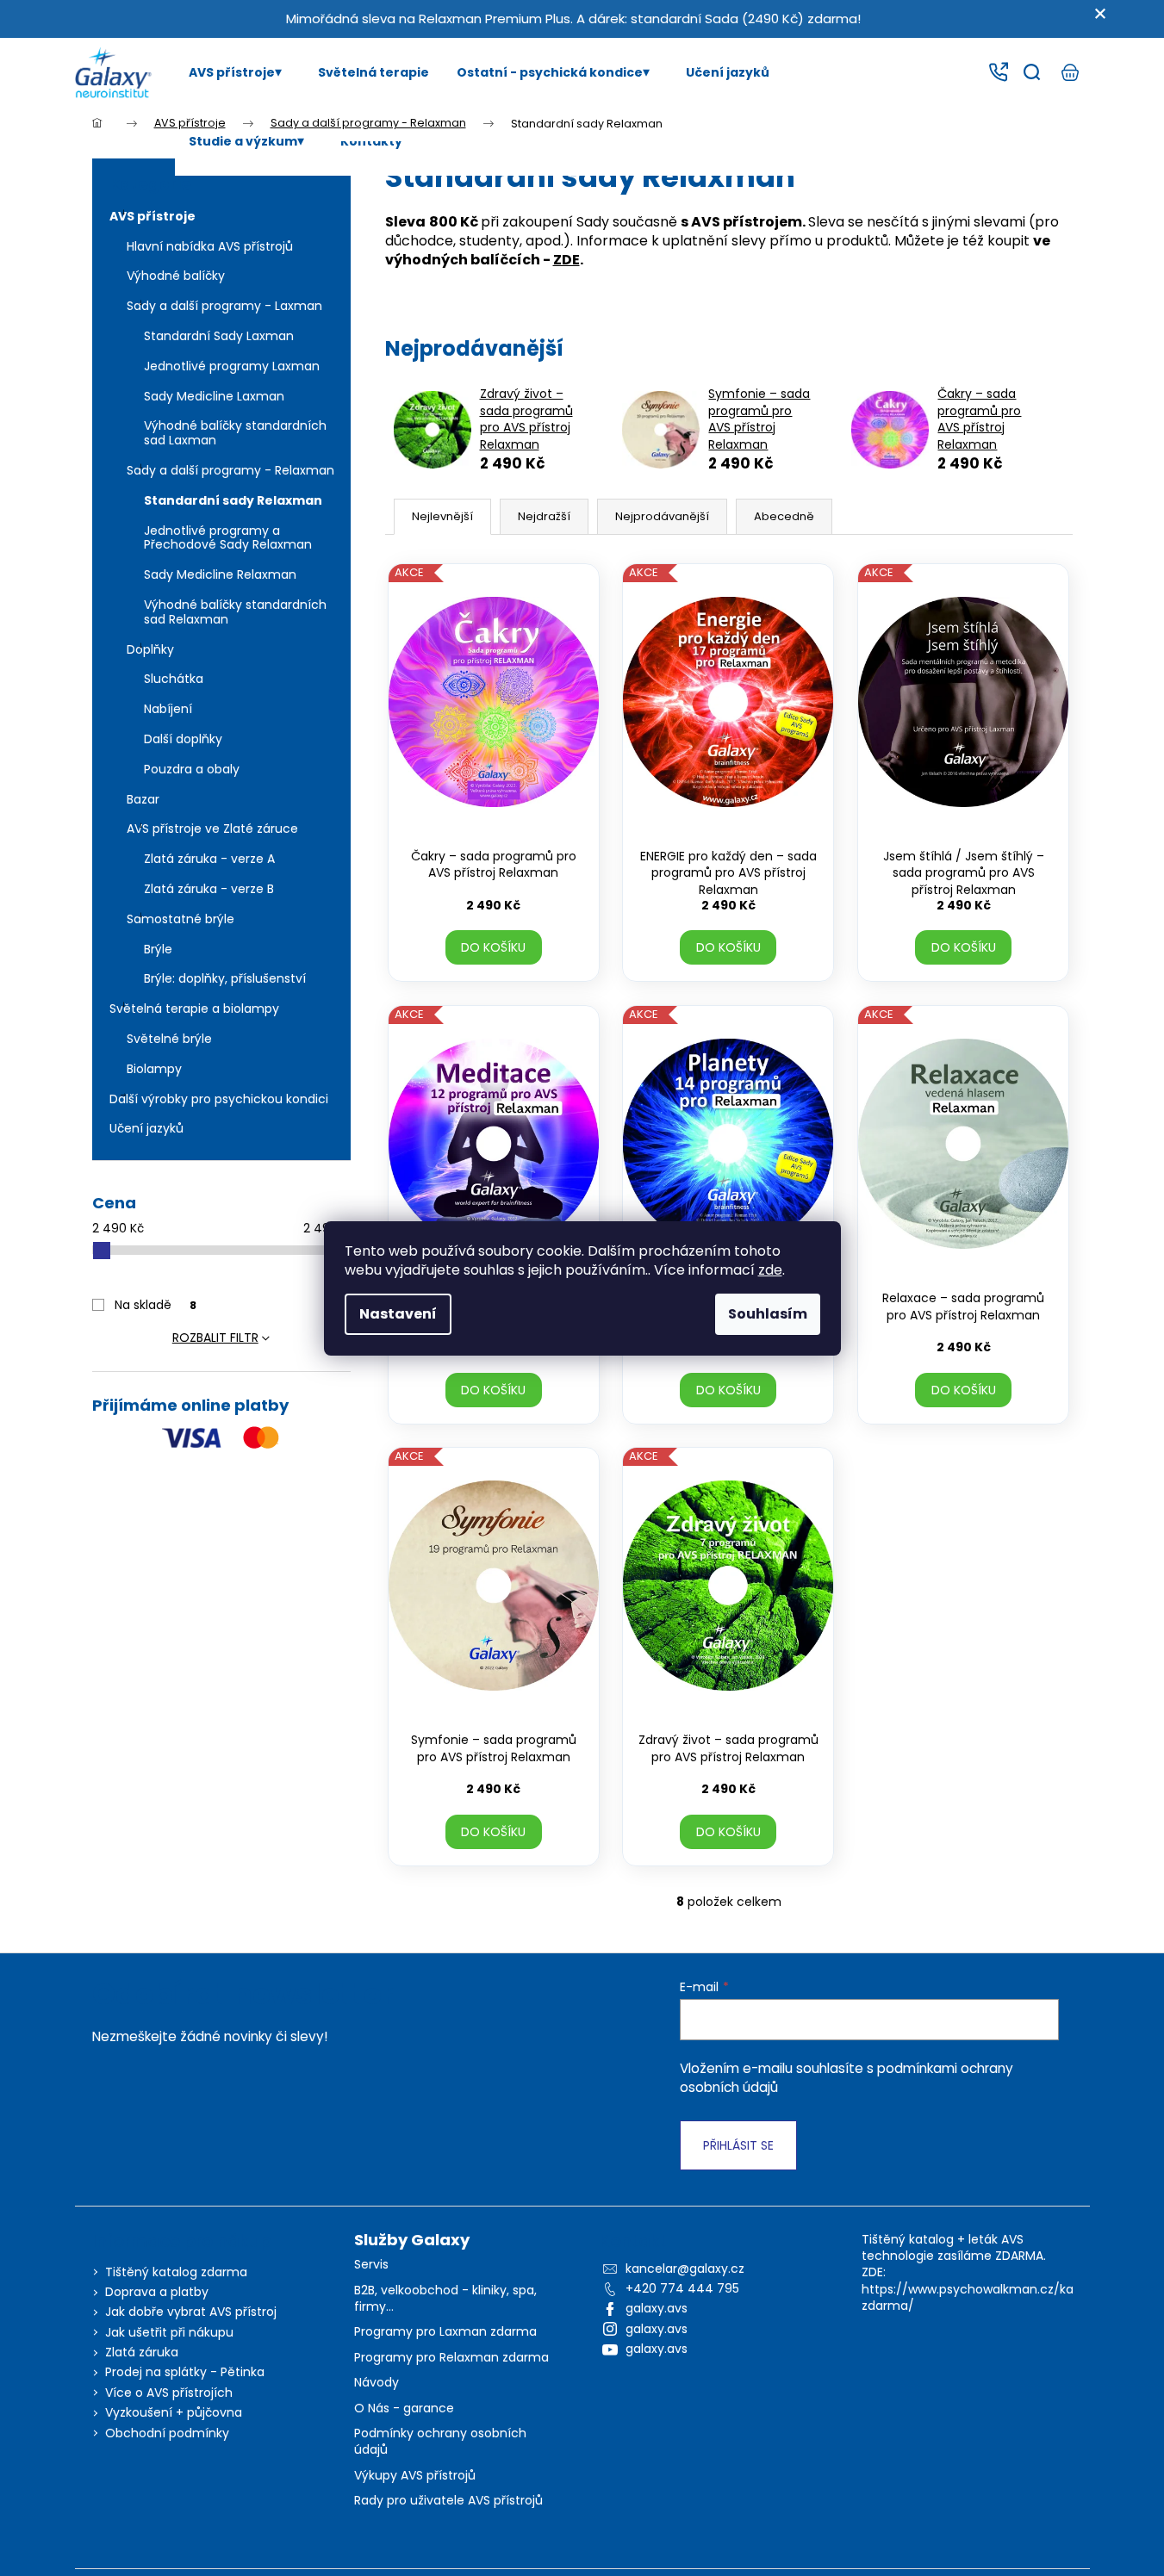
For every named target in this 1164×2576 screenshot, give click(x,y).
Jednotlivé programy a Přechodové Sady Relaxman (228, 538)
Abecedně (784, 516)
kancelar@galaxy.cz (685, 2269)
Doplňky (150, 649)
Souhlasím (768, 1314)
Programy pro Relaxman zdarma (451, 2358)
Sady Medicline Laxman (214, 396)
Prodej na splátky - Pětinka (185, 2372)
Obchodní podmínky (167, 2433)
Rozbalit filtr (215, 1338)
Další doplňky (183, 739)
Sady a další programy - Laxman (224, 306)
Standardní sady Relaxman (233, 500)
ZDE (566, 260)
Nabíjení (168, 709)
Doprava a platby (157, 2292)
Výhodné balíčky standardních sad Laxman (235, 433)
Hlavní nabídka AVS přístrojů (210, 246)
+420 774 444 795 (682, 2288)
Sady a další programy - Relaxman (230, 470)
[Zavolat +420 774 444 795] (998, 72)
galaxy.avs (657, 2308)
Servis (371, 2265)
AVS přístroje (153, 216)
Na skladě (156, 1305)
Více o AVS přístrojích (169, 2393)
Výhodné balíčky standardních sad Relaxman (235, 612)
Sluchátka (174, 679)
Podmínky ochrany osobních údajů (440, 2442)
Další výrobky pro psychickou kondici (219, 1099)
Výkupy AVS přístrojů (415, 2476)
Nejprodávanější (662, 516)
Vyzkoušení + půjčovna (174, 2412)
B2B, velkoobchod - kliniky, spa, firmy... (445, 2299)
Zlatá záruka (142, 2352)
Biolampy (154, 1069)
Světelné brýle (169, 1039)
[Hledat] (1032, 72)
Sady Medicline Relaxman (220, 574)
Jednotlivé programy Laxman (232, 366)
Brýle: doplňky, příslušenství (225, 978)
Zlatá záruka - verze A (209, 859)
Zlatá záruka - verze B (209, 889)
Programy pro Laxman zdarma (445, 2332)
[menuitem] (240, 72)
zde (770, 1270)
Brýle (158, 949)
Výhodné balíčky (176, 276)
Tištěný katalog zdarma (176, 2272)
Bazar (143, 799)
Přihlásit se (738, 2145)
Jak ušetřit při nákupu (169, 2332)
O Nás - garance (404, 2408)
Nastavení (398, 1314)
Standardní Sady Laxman (219, 336)
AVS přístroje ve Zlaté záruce (212, 829)
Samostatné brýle (181, 919)
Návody (377, 2383)
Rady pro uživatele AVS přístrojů (448, 2501)
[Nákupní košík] (1070, 72)
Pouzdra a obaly (192, 769)
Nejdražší (544, 516)
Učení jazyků (146, 1128)
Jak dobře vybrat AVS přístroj (191, 2312)
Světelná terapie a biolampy (194, 1009)
